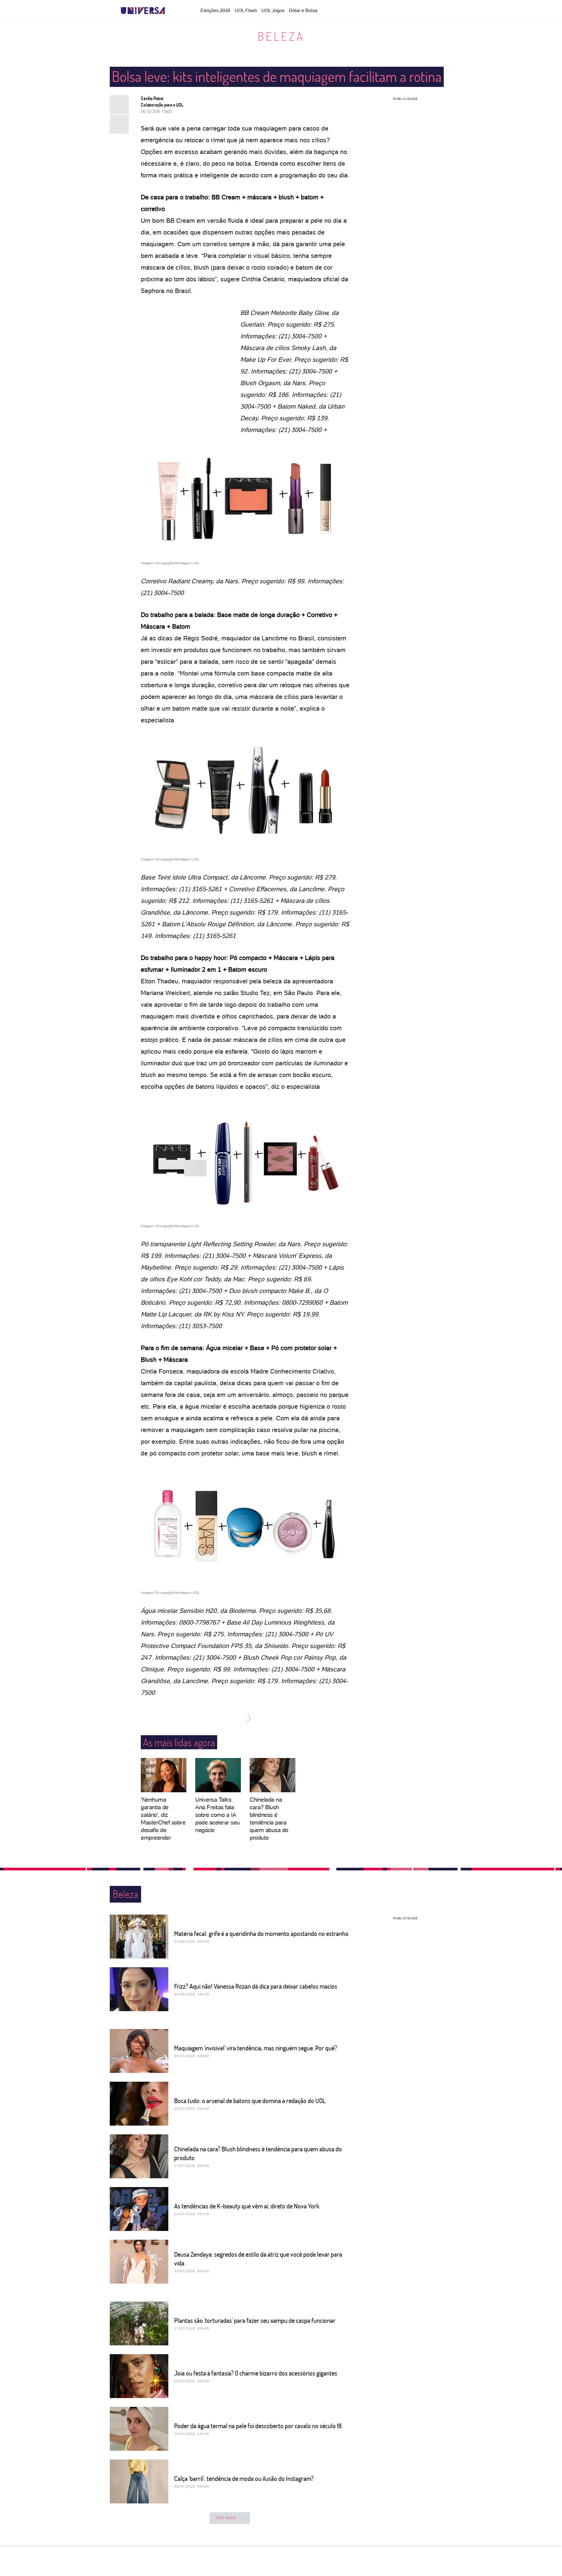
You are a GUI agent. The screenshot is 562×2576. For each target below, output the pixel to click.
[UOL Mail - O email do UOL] (385, 11)
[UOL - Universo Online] (170, 11)
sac (370, 11)
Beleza (281, 36)
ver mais (226, 2518)
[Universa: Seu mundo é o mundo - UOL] (143, 11)
